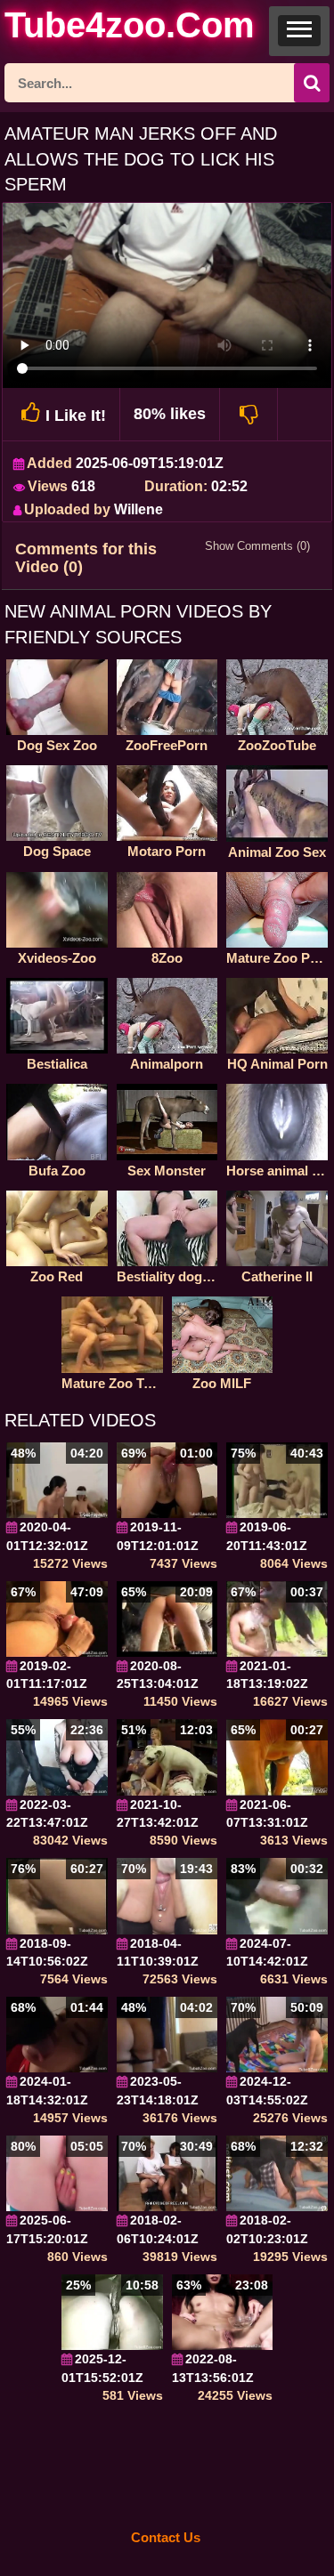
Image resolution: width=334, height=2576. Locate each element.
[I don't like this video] (249, 414)
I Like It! (76, 416)
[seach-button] (312, 83)
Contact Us (166, 2537)
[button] (299, 31)
